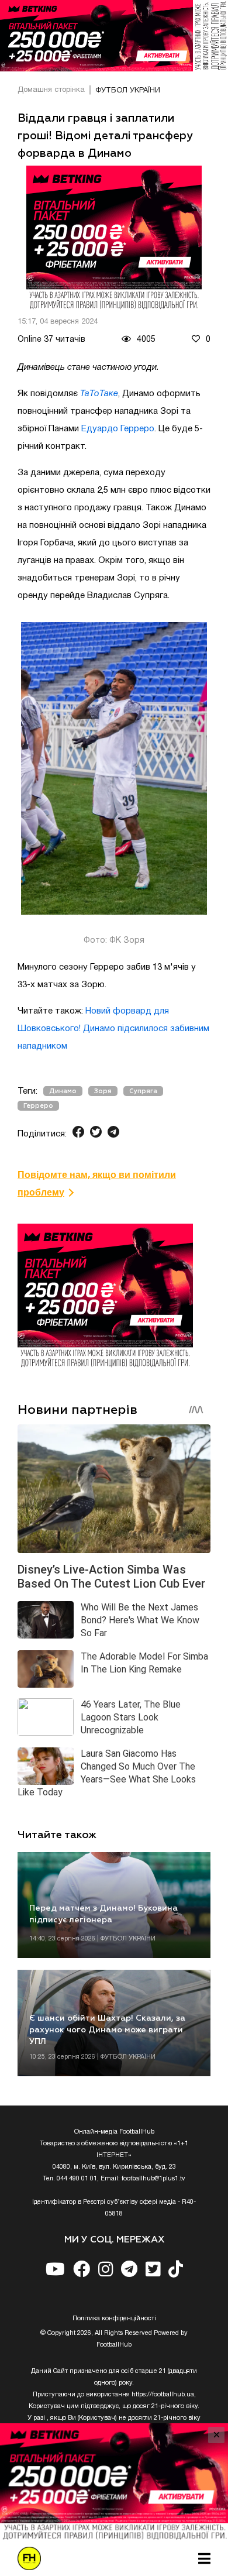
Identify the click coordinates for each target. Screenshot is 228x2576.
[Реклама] (114, 36)
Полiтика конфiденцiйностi (114, 2319)
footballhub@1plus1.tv (153, 2179)
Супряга (143, 1091)
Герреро (38, 1106)
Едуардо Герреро (118, 429)
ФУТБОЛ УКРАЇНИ (128, 91)
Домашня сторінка (51, 90)
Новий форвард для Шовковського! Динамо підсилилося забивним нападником (113, 1029)
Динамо (63, 1091)
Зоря (103, 1091)
